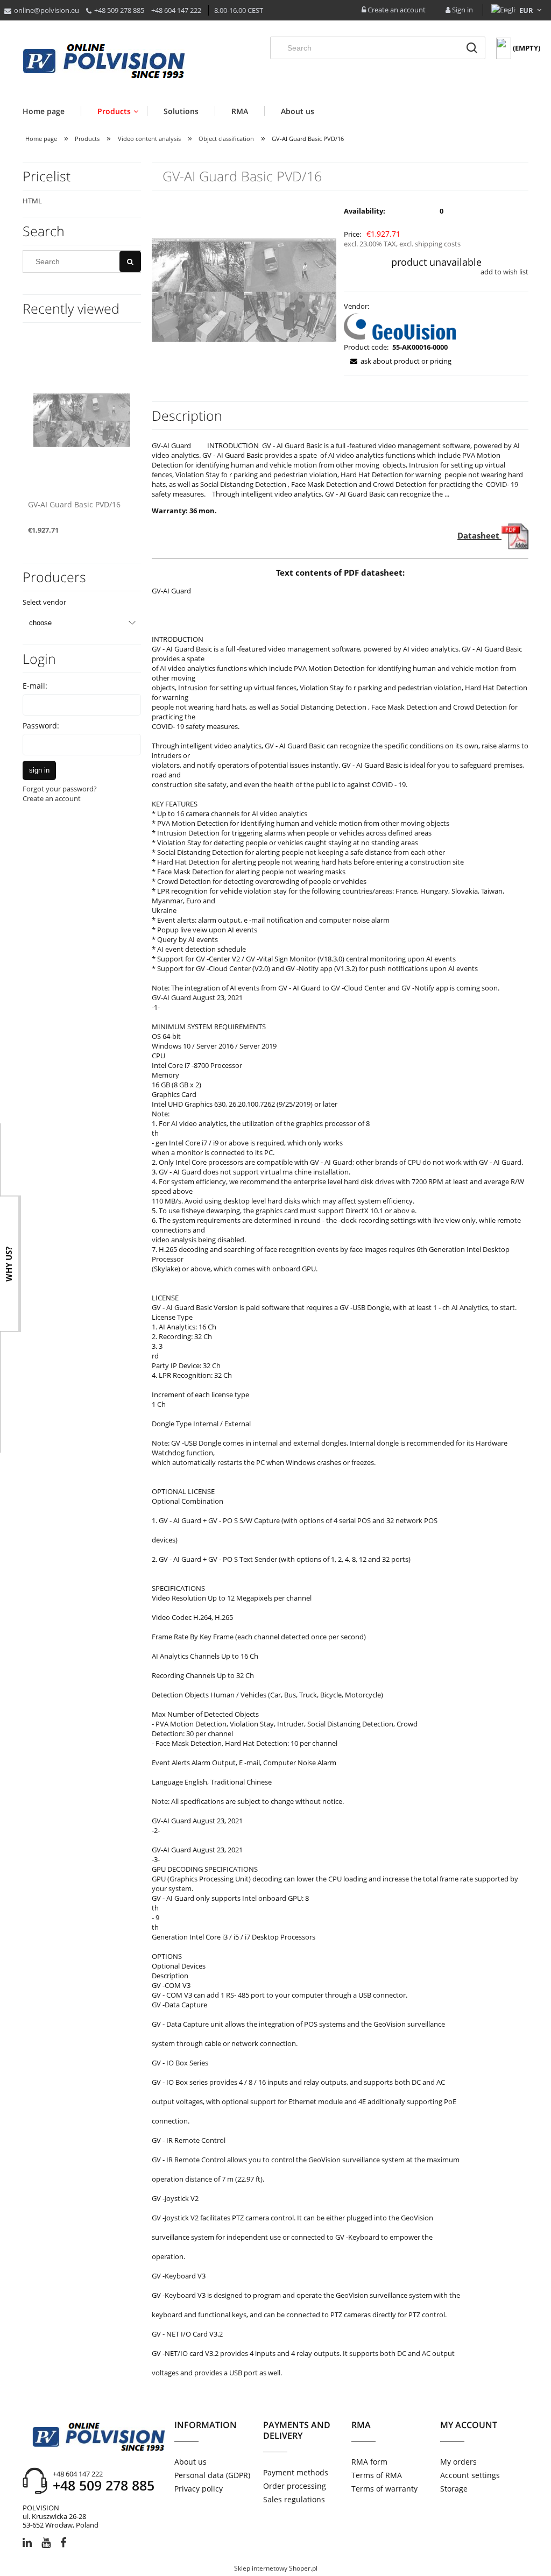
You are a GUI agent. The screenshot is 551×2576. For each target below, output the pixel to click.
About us (190, 2462)
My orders (458, 2462)
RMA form (369, 2462)
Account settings (470, 2475)
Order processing (295, 2486)
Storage (454, 2489)
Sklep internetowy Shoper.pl (276, 2568)
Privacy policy (199, 2489)
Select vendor (44, 602)
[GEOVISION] (400, 325)
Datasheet (479, 535)
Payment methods (296, 2472)
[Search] (472, 48)
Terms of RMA (377, 2475)
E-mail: (35, 686)
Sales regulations (294, 2499)
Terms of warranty (384, 2489)
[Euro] (527, 10)
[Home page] (104, 62)
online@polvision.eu (47, 10)
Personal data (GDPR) (212, 2475)
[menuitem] (52, 111)
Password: (41, 726)
